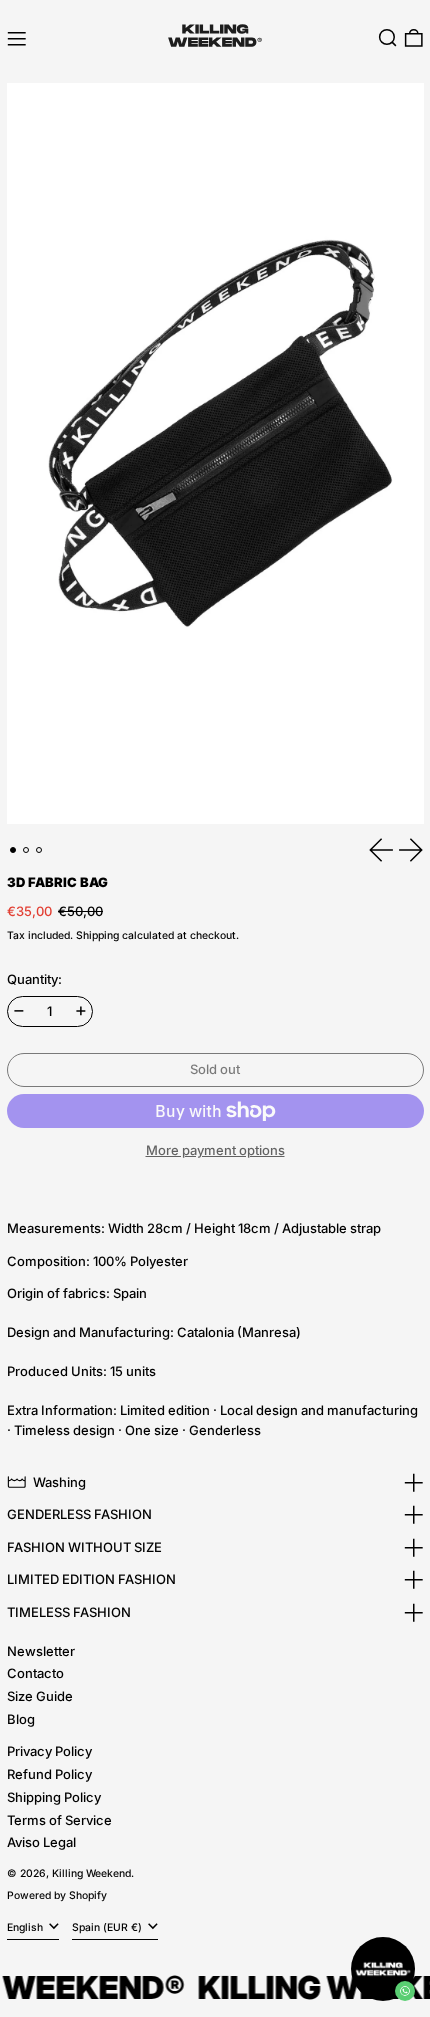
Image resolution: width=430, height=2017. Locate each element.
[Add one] (81, 1011)
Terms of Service (59, 1820)
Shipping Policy (54, 1797)
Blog (21, 1719)
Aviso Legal (41, 1842)
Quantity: (34, 979)
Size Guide (40, 1696)
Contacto (35, 1673)
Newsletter (41, 1651)
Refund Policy (49, 1774)
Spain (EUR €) (108, 1927)
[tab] (13, 850)
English (26, 1927)
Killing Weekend (91, 1873)
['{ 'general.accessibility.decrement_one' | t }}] (19, 1011)
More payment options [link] (215, 1150)
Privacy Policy (49, 1751)
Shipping (97, 935)
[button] (388, 38)
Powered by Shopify (57, 1895)
